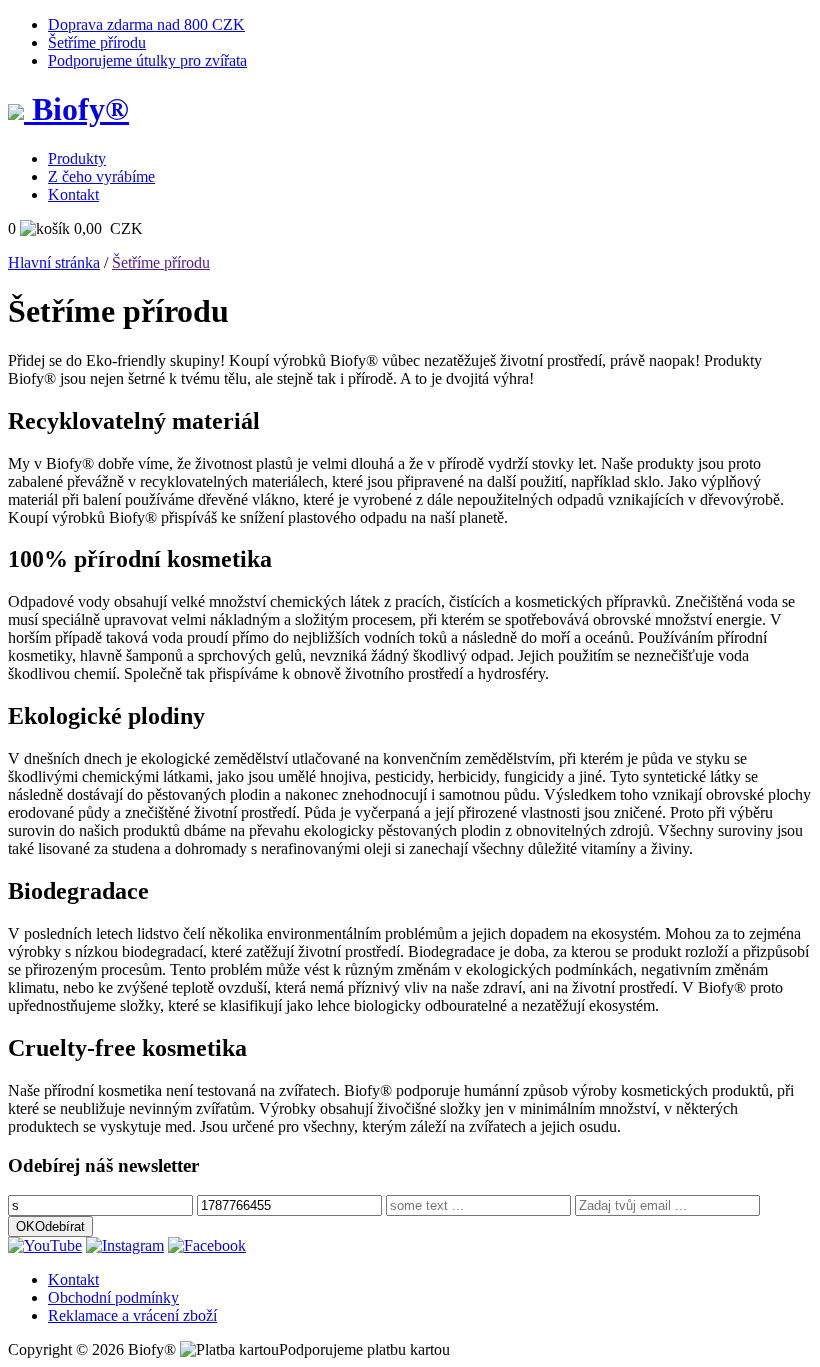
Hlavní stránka (54, 262)
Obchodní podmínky (113, 1297)
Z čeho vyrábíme (101, 176)
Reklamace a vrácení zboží (132, 1315)
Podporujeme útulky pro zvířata (147, 60)
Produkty (77, 158)
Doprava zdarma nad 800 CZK (146, 24)
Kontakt (73, 194)
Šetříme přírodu (97, 42)
